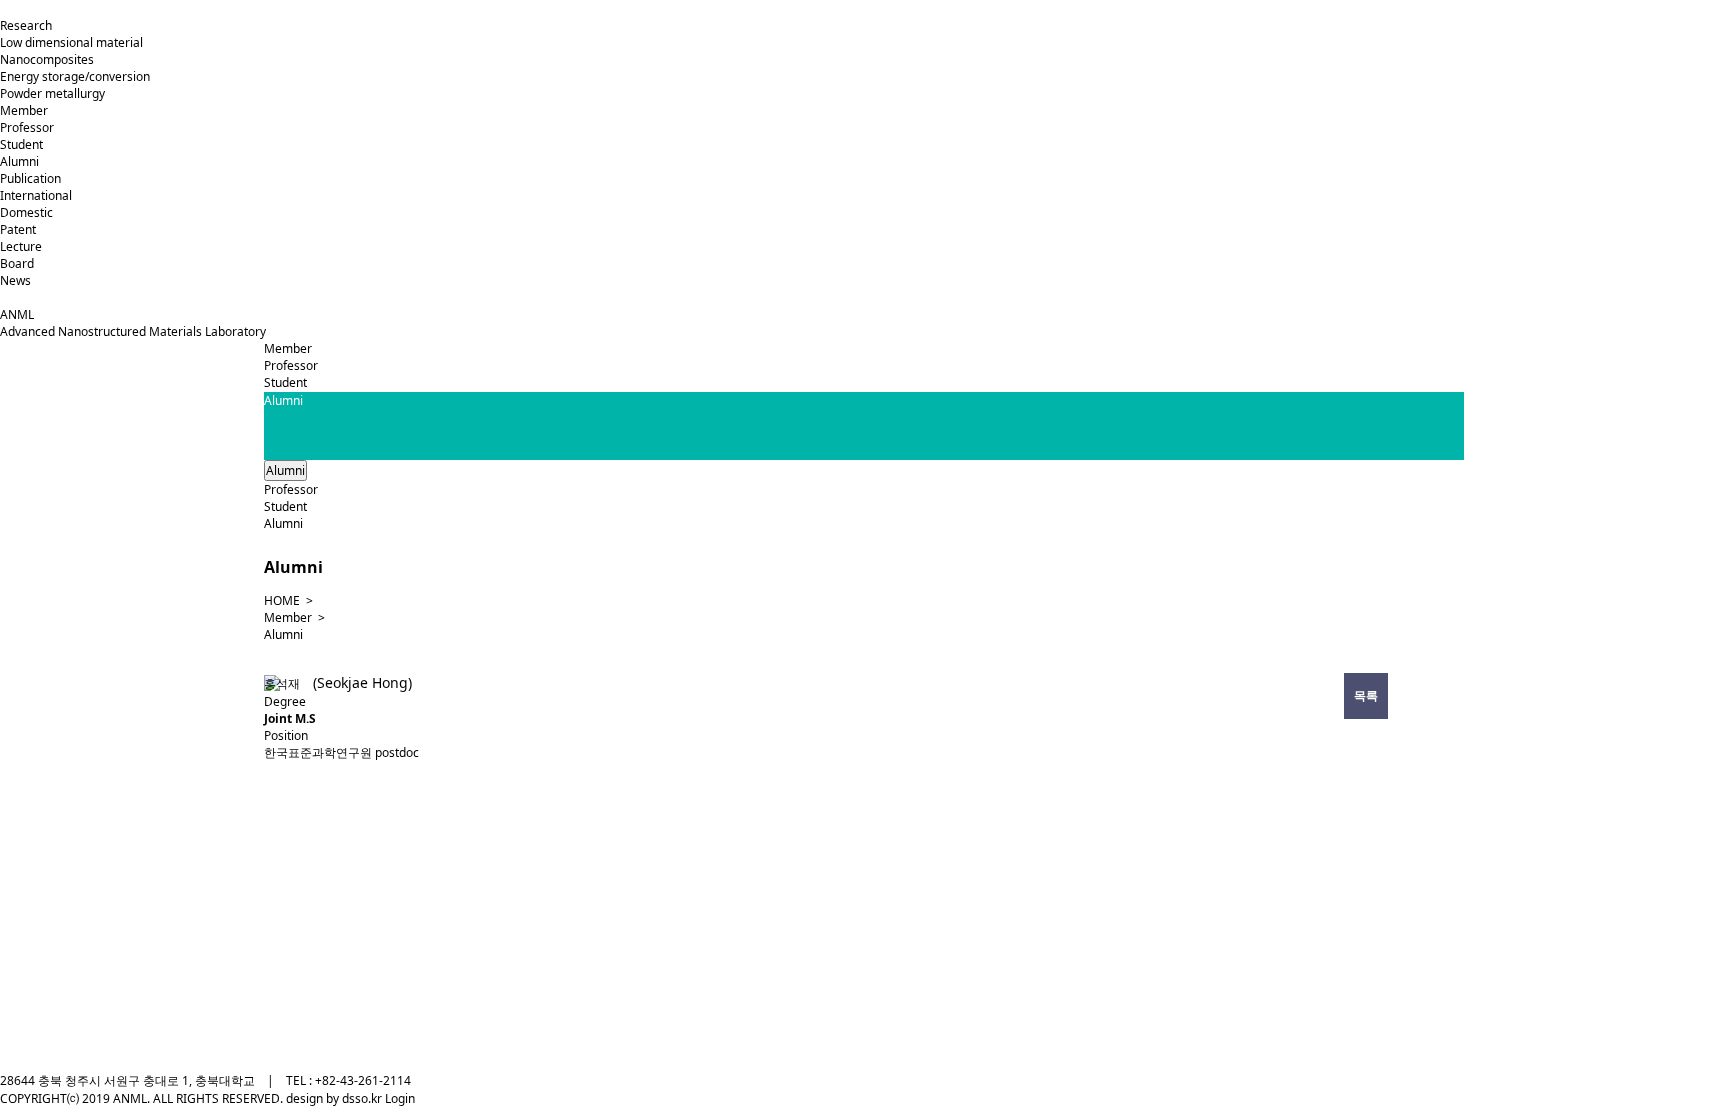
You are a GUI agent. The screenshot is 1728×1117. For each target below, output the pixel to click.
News (15, 280)
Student (21, 144)
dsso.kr (363, 1098)
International (36, 195)
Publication (30, 178)
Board (17, 263)
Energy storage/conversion (75, 76)
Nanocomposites (47, 59)
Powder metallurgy (52, 93)
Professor (27, 127)
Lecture (21, 246)
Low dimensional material (71, 42)
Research (26, 25)
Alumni (19, 161)
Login (400, 1098)
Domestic (26, 212)
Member (24, 110)
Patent (18, 229)
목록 (1366, 695)
